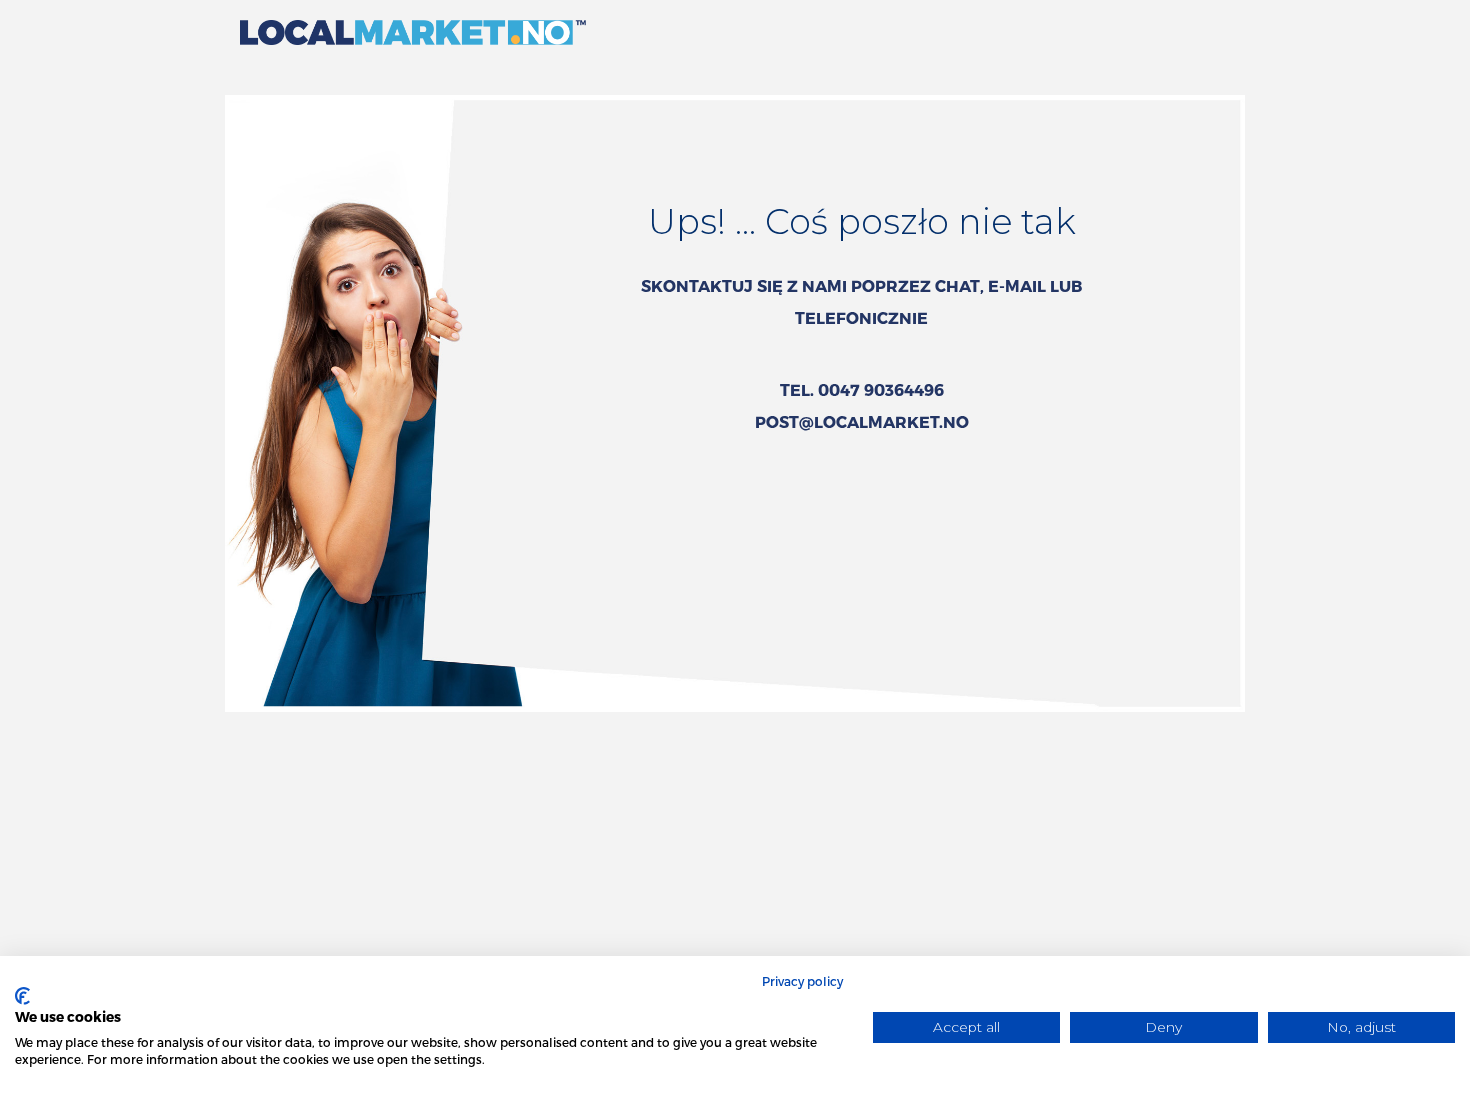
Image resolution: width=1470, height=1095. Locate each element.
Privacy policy (802, 981)
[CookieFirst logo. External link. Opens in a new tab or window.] (22, 996)
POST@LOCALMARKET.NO (862, 421)
